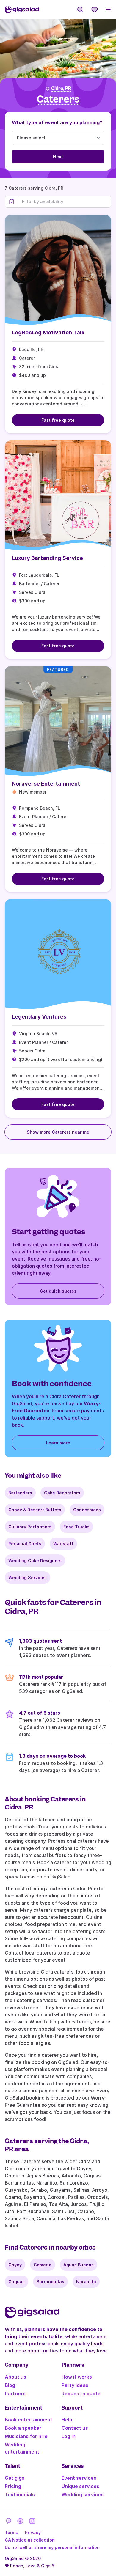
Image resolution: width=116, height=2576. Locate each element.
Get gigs (15, 2478)
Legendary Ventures (39, 1017)
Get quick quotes (58, 1291)
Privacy (33, 2532)
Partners (15, 2394)
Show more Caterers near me (58, 1132)
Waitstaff (63, 1544)
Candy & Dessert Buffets (35, 1510)
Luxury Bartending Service (47, 558)
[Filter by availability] (65, 202)
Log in (69, 2436)
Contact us (75, 2428)
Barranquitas (50, 2282)
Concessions (87, 1510)
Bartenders (20, 1493)
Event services (79, 2478)
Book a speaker (23, 2428)
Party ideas (75, 2385)
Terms (11, 2532)
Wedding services (83, 2495)
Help (67, 2420)
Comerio (43, 2265)
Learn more (58, 1443)
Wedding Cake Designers (35, 1561)
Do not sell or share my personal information (52, 2547)
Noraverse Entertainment (46, 784)
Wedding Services (28, 1577)
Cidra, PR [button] (61, 89)
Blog (10, 2385)
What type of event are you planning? (57, 122)
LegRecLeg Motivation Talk (48, 332)
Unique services (80, 2486)
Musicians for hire (26, 2436)
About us (15, 2377)
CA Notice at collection (30, 2540)
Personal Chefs (25, 1544)
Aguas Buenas (79, 2265)
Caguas (17, 2282)
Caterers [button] (58, 99)
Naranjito (86, 2282)
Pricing (13, 2486)
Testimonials (20, 2495)
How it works (77, 2377)
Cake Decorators (62, 1493)
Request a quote (81, 2394)
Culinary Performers (30, 1527)
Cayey (15, 2265)
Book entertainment (29, 2420)
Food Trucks (76, 1527)
